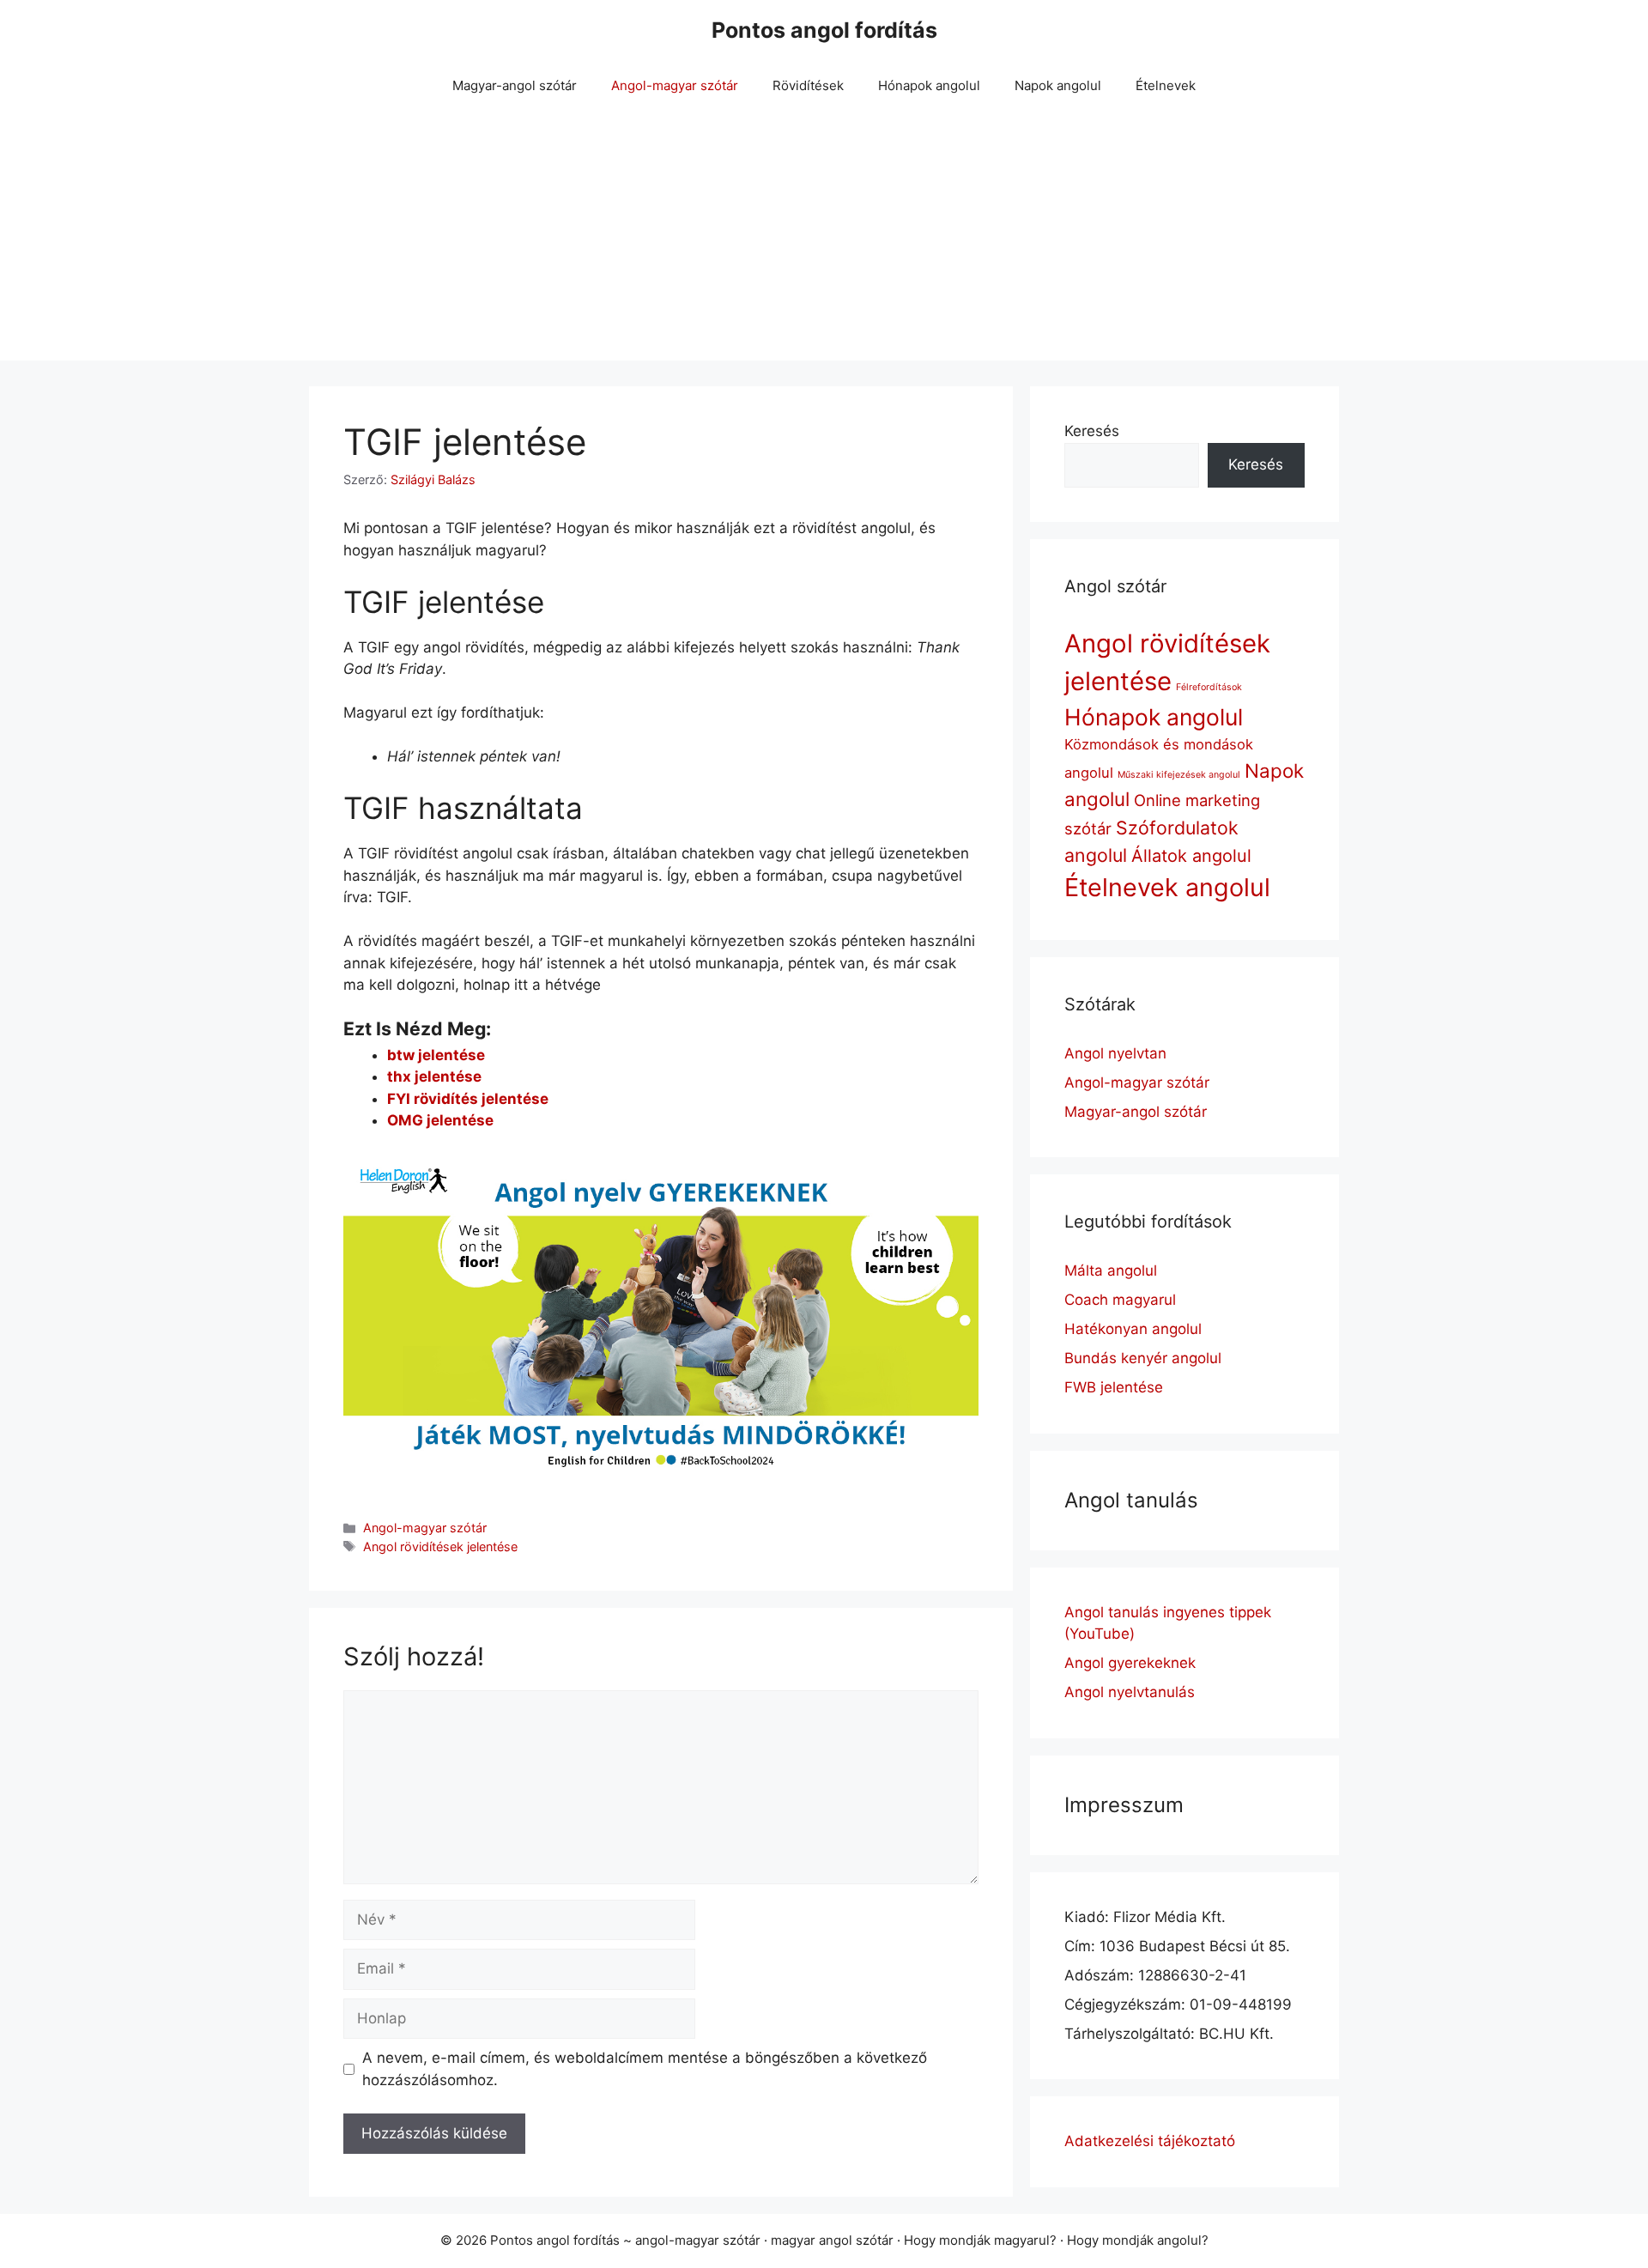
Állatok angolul (1191, 856)
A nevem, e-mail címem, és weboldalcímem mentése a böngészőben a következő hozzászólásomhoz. (645, 2069)
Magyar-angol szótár (515, 85)
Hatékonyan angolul (1133, 1329)
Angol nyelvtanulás (1130, 1692)
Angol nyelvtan (1115, 1053)
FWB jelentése (1114, 1387)
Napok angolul (1058, 85)
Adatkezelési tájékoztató (1150, 2141)
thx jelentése (434, 1076)
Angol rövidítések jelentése (440, 1546)
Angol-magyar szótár (675, 85)
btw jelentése (436, 1055)
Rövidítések (808, 85)
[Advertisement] (824, 240)
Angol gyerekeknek (1130, 1663)
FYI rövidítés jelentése (468, 1099)
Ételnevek (1166, 85)
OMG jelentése (440, 1120)
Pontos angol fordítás (824, 30)
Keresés (1092, 431)
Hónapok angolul (929, 85)
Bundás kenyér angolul (1143, 1358)
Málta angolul (1111, 1270)
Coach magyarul (1120, 1300)
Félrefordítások (1209, 687)
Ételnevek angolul (1167, 887)
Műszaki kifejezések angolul (1179, 775)
